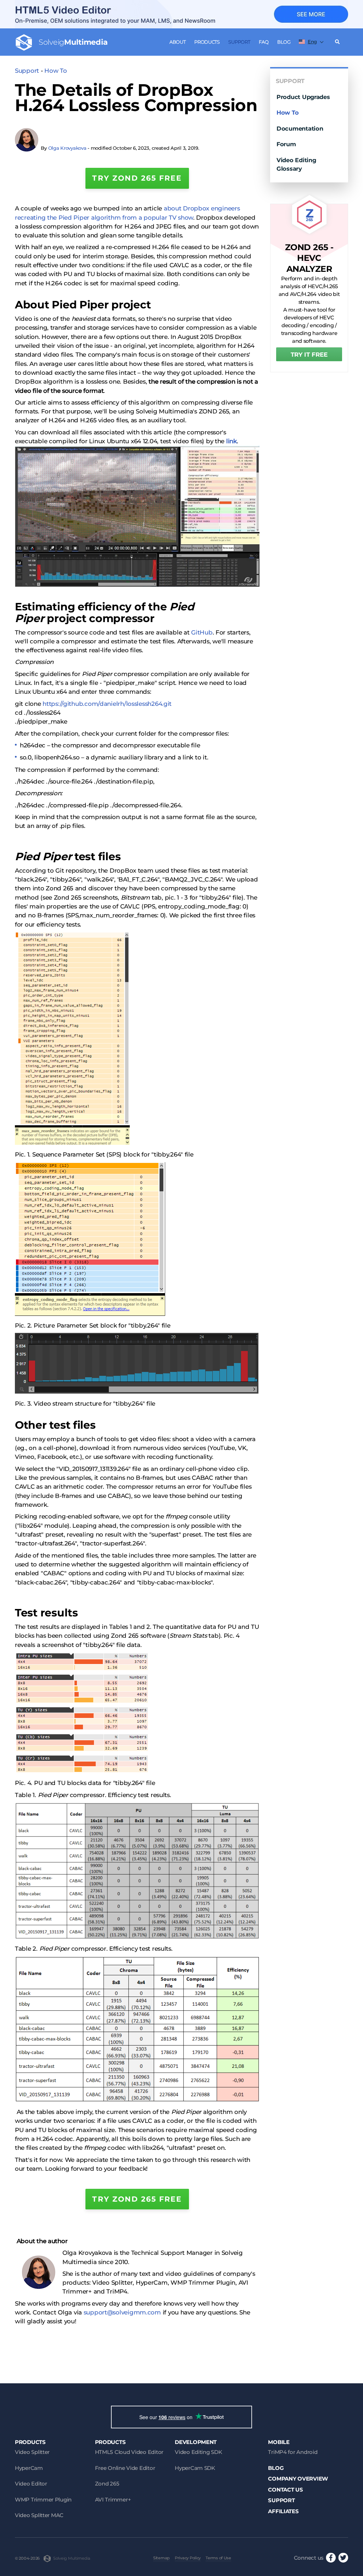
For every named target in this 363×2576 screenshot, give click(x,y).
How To (55, 71)
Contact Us (285, 2490)
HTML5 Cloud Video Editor (129, 2452)
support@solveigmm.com (122, 2312)
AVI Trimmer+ (113, 2500)
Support (239, 42)
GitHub (202, 632)
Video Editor (31, 2484)
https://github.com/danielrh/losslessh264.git (107, 704)
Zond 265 (107, 2484)
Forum (286, 144)
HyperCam (29, 2468)
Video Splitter (32, 2452)
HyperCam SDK (195, 2468)
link (231, 441)
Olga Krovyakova (67, 148)
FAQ (264, 42)
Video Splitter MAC (39, 2515)
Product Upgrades (303, 97)
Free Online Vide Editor (125, 2468)
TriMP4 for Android (293, 2452)
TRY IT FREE (309, 355)
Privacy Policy (188, 2558)
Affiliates (283, 2511)
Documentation (300, 128)
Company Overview (298, 2479)
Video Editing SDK (198, 2452)
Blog (284, 42)
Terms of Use (218, 2558)
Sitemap (161, 2558)
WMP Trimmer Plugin (43, 2500)
